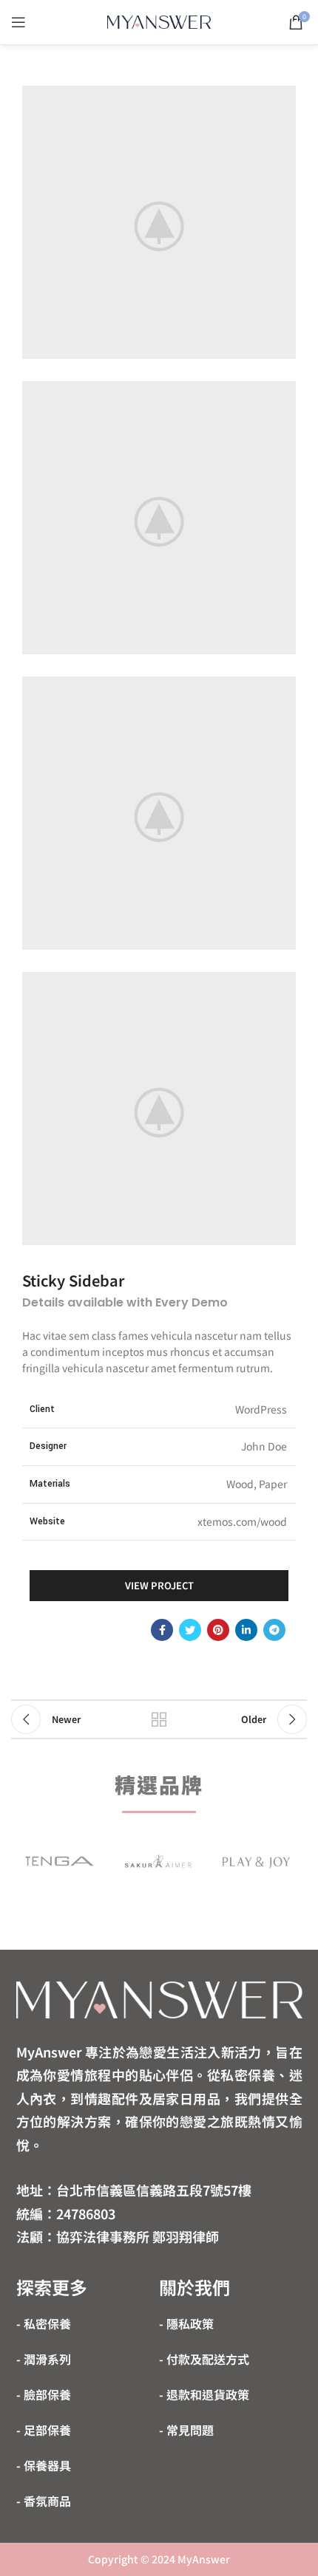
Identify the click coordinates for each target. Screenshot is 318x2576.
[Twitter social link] (190, 1630)
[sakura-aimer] (158, 1861)
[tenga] (60, 1861)
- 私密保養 (44, 2323)
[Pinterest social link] (218, 1630)
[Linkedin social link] (246, 1630)
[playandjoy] (256, 1861)
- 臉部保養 (44, 2394)
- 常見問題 (186, 2430)
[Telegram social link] (274, 1630)
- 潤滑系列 (44, 2359)
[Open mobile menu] (18, 22)
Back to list (159, 1719)
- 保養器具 (44, 2465)
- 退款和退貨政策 (204, 2394)
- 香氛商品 (44, 2501)
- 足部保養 (44, 2430)
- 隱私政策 (186, 2323)
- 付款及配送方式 (204, 2359)
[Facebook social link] (162, 1630)
